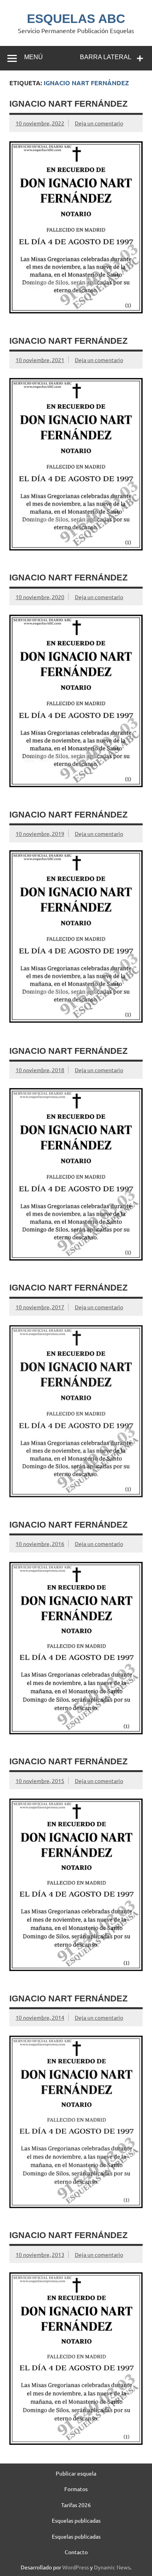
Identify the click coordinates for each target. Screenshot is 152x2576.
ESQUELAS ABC (76, 19)
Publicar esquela (76, 2473)
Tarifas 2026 (76, 2505)
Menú (34, 57)
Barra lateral (106, 57)
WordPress (76, 2567)
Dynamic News (112, 2567)
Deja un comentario (99, 123)
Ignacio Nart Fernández (68, 104)
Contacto (76, 2552)
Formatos (76, 2489)
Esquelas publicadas (76, 2520)
